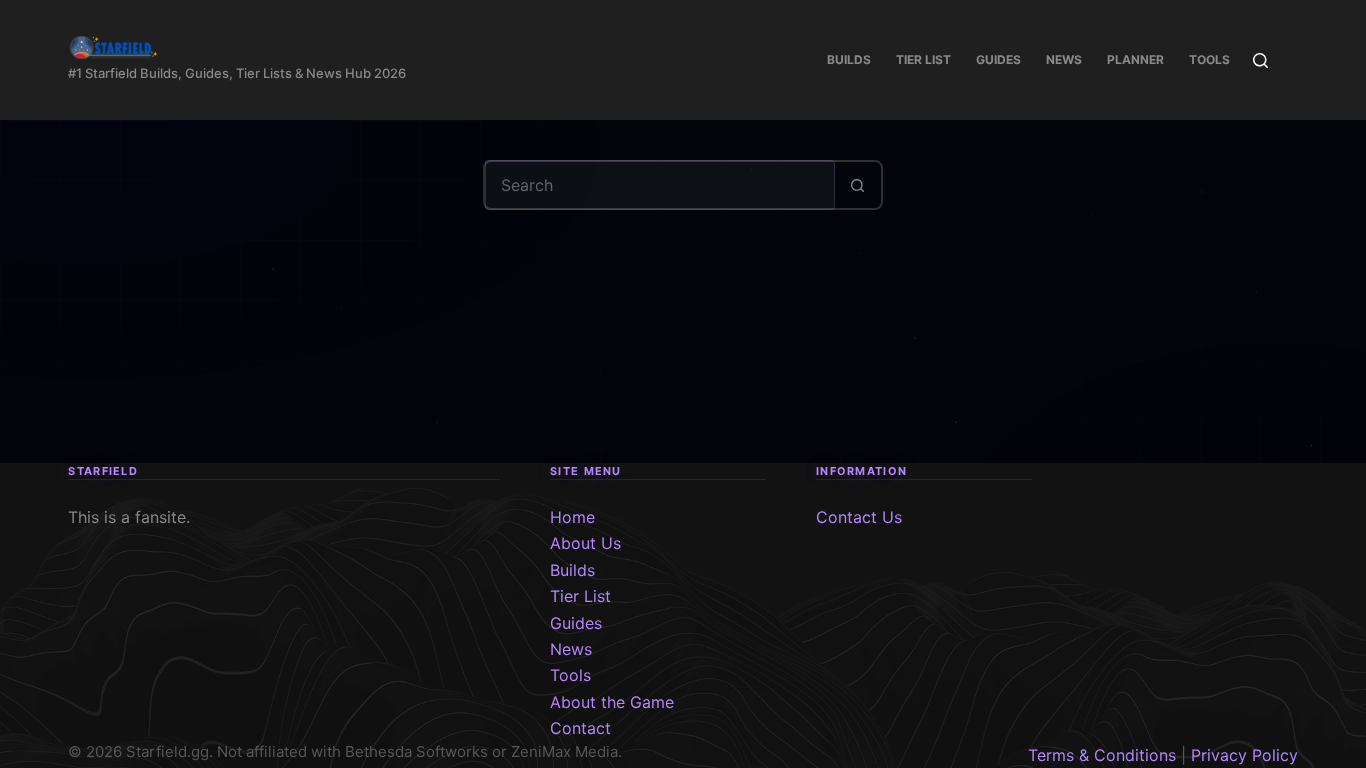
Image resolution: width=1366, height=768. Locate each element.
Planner (1135, 59)
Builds (849, 59)
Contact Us (859, 517)
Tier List (923, 59)
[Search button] (858, 185)
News (1064, 59)
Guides (998, 59)
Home (572, 517)
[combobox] (660, 185)
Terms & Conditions (1102, 755)
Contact (580, 728)
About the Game (612, 702)
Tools (1209, 59)
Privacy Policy (1244, 755)
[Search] (1260, 60)
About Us (585, 543)
